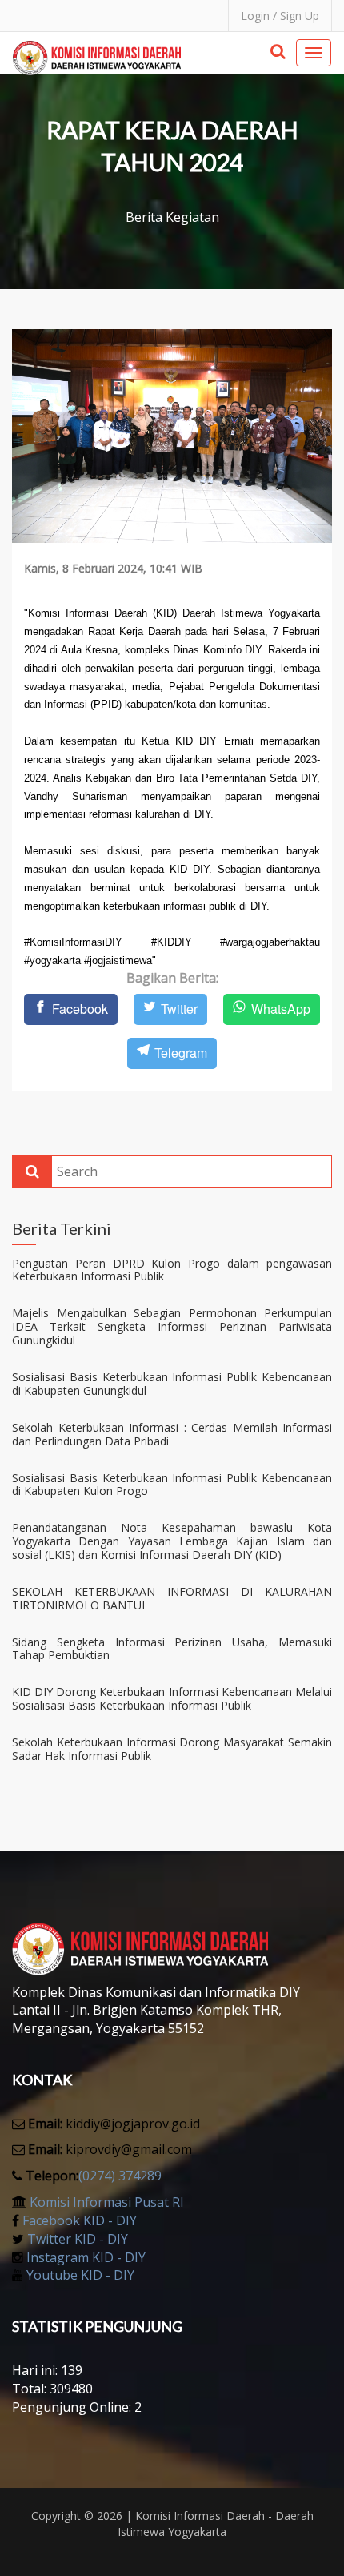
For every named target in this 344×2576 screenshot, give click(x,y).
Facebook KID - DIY (80, 2220)
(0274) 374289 (120, 2176)
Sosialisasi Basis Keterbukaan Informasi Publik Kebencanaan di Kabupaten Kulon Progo (172, 1485)
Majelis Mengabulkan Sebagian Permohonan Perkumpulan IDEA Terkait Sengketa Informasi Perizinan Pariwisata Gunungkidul (172, 1327)
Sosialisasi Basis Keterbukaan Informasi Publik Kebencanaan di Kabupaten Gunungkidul (172, 1384)
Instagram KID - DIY (86, 2257)
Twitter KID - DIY (78, 2239)
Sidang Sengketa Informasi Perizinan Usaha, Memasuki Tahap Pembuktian (172, 1650)
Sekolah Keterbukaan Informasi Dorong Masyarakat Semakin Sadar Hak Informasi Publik (172, 1750)
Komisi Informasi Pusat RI (107, 2202)
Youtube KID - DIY (80, 2275)
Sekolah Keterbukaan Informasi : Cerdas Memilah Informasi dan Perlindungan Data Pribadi (172, 1435)
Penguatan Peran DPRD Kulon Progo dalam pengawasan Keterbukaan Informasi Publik (172, 1271)
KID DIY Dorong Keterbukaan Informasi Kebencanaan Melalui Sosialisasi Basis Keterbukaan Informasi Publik (172, 1699)
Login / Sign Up (280, 16)
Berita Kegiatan (172, 217)
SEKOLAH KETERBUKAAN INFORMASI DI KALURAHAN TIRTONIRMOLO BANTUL (172, 1599)
